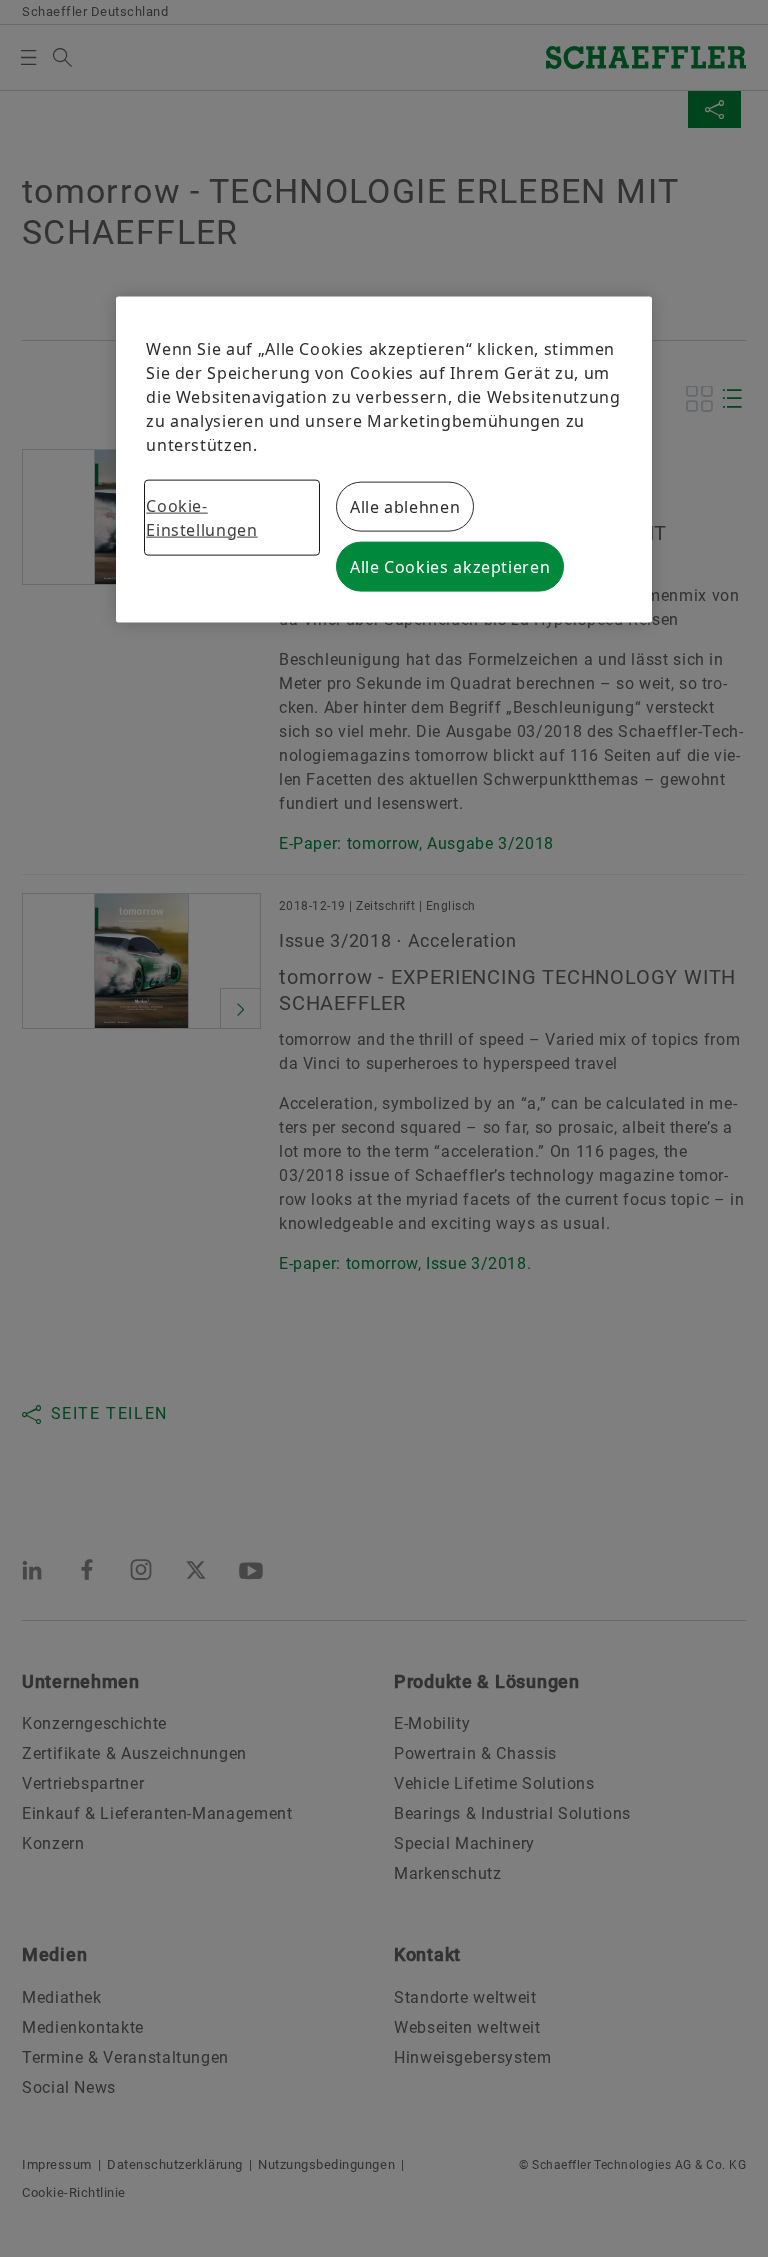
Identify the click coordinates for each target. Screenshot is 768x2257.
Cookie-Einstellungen (201, 517)
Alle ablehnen (405, 506)
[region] (383, 459)
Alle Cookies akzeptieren (450, 566)
